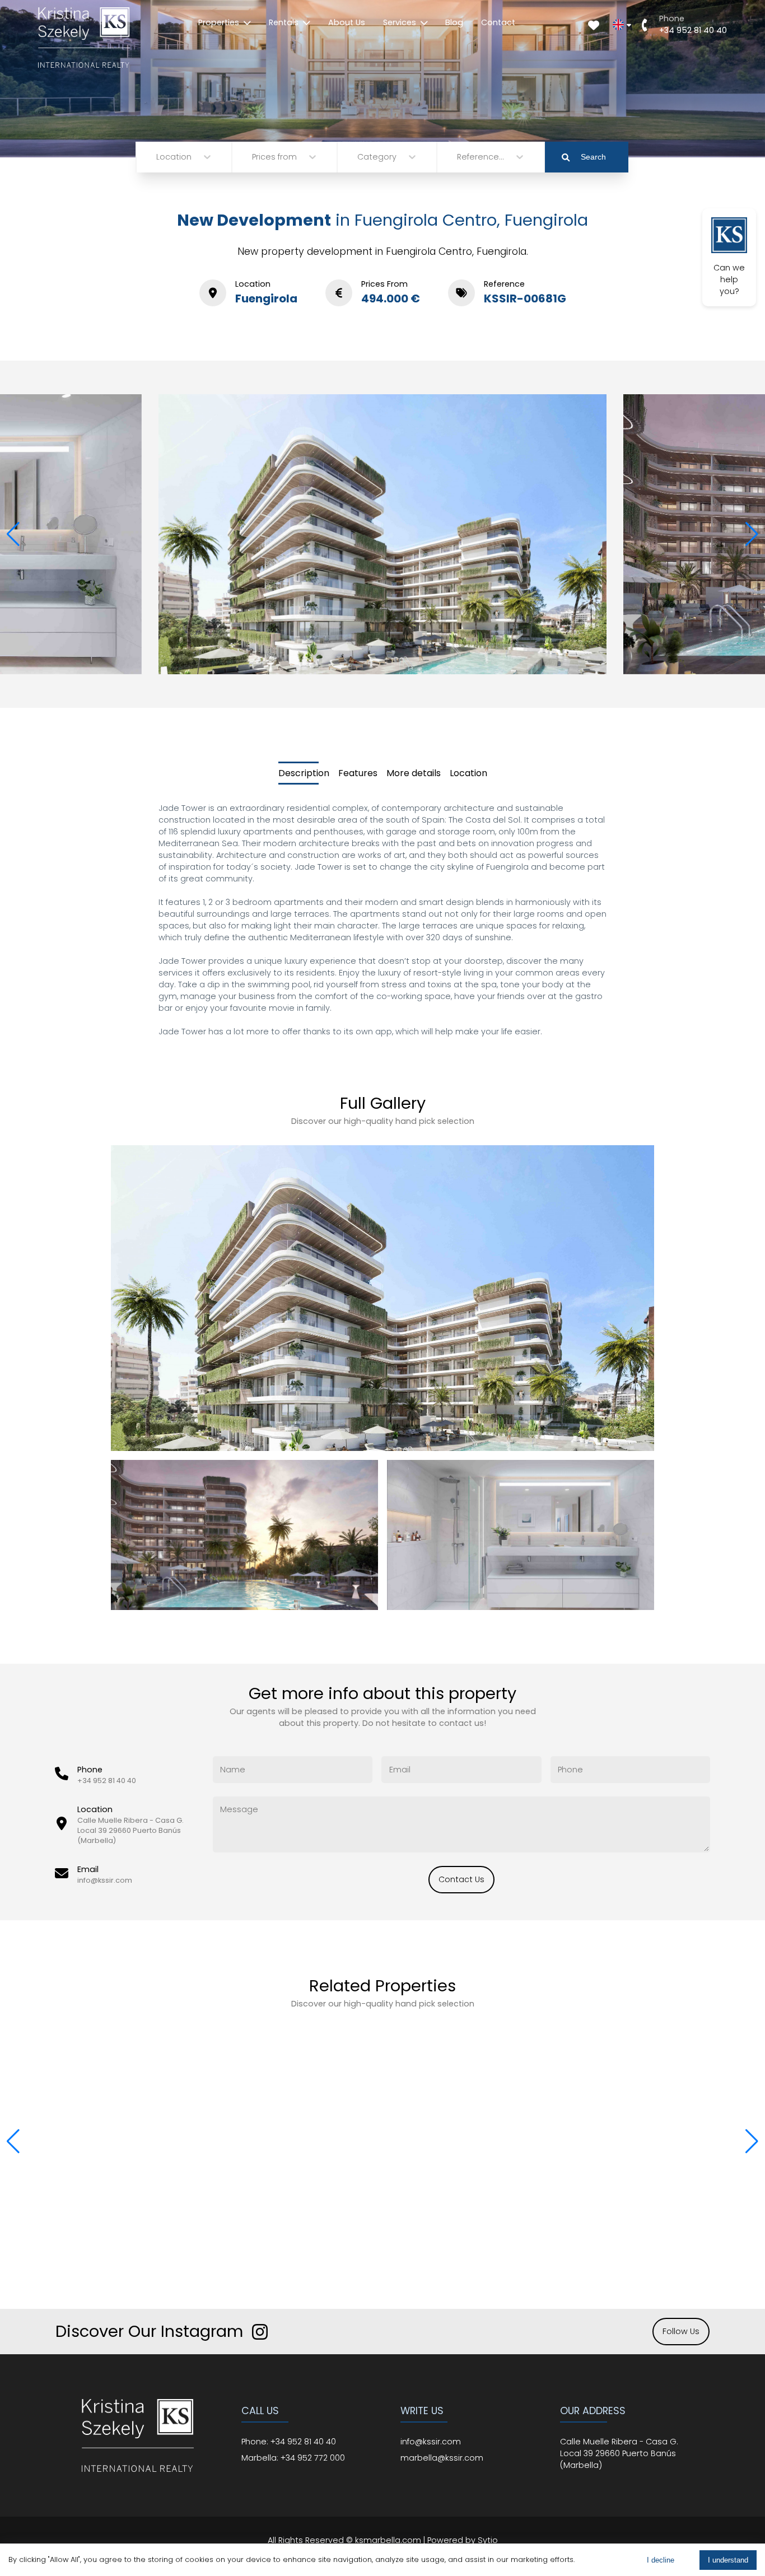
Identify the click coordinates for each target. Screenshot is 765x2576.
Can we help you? (729, 279)
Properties (219, 22)
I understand (728, 2560)
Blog (454, 22)
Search (593, 157)
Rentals (284, 22)
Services (400, 22)
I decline (661, 2560)
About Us (347, 22)
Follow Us (681, 2331)
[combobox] (157, 157)
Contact (498, 22)
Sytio (488, 2540)
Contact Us (461, 1879)
